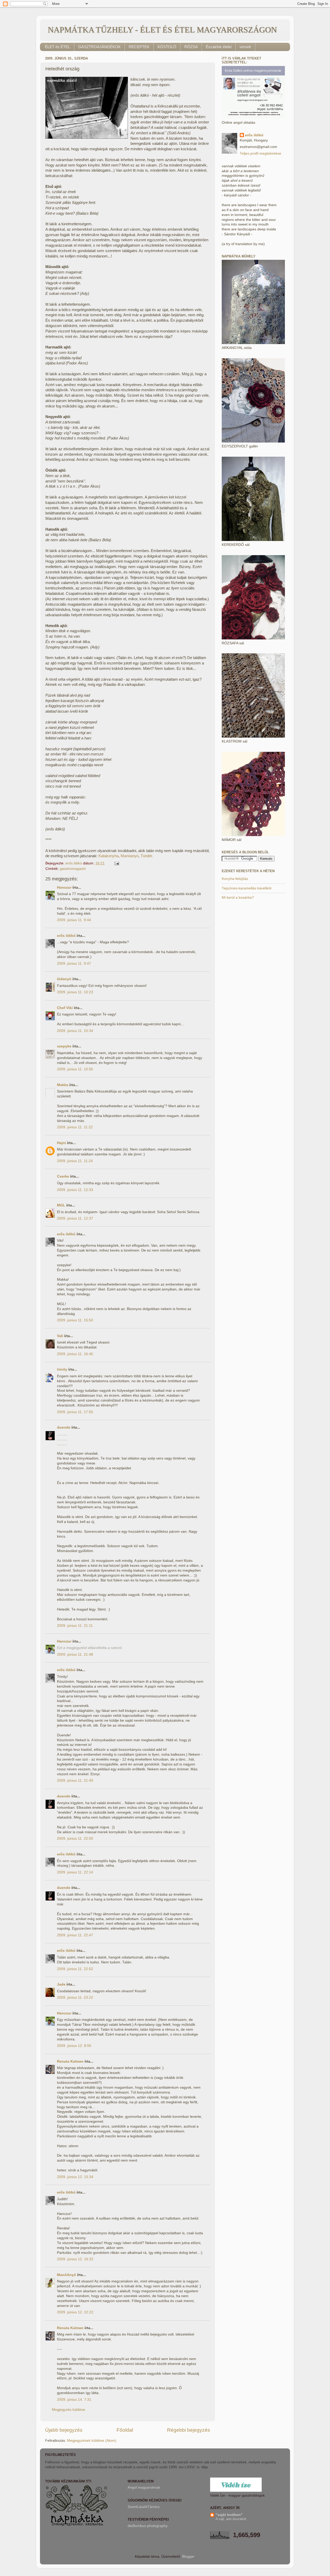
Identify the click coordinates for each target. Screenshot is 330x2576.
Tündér (146, 856)
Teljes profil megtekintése (261, 153)
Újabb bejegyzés (64, 2430)
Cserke (63, 1176)
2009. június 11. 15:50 (75, 1320)
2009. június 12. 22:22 (75, 2312)
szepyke (64, 1046)
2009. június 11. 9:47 (74, 964)
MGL (61, 1205)
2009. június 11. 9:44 (74, 920)
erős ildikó (66, 936)
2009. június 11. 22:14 (75, 1872)
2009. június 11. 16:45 (75, 1354)
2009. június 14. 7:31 (74, 2400)
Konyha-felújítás (235, 879)
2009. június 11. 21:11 (75, 1626)
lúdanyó (64, 979)
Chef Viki (65, 1008)
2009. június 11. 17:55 (75, 1412)
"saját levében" (229, 2515)
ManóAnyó (67, 2275)
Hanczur (64, 887)
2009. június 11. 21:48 (75, 1654)
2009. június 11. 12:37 (75, 1218)
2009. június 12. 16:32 (75, 2259)
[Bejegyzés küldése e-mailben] (116, 863)
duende (64, 1427)
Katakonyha (109, 856)
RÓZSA (191, 47)
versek (245, 47)
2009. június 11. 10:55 (75, 1069)
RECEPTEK (139, 47)
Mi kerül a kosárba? (238, 898)
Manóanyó (130, 856)
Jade (61, 1984)
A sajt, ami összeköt (231, 2519)
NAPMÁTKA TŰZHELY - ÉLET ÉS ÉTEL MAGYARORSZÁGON (162, 30)
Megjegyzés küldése (68, 2410)
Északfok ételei (219, 47)
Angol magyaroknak (144, 2487)
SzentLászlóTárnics (144, 2507)
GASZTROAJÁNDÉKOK (99, 47)
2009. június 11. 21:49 (75, 1781)
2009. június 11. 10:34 (75, 1031)
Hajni (61, 1143)
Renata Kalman (70, 2061)
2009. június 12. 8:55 (74, 2046)
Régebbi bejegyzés (189, 2430)
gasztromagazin (73, 869)
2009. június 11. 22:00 (75, 1839)
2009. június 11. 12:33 (75, 1190)
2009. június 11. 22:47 (75, 1935)
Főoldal (125, 2430)
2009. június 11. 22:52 (75, 1969)
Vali (60, 1336)
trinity (62, 1369)
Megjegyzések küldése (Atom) (92, 2441)
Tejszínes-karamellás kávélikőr (247, 888)
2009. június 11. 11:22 (75, 1127)
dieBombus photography (148, 2526)
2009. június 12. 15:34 (75, 2177)
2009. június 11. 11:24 (75, 1161)
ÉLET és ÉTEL (57, 47)
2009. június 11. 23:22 (75, 1998)
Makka (63, 1085)
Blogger (188, 2557)
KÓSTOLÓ (167, 47)
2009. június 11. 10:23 (75, 992)
